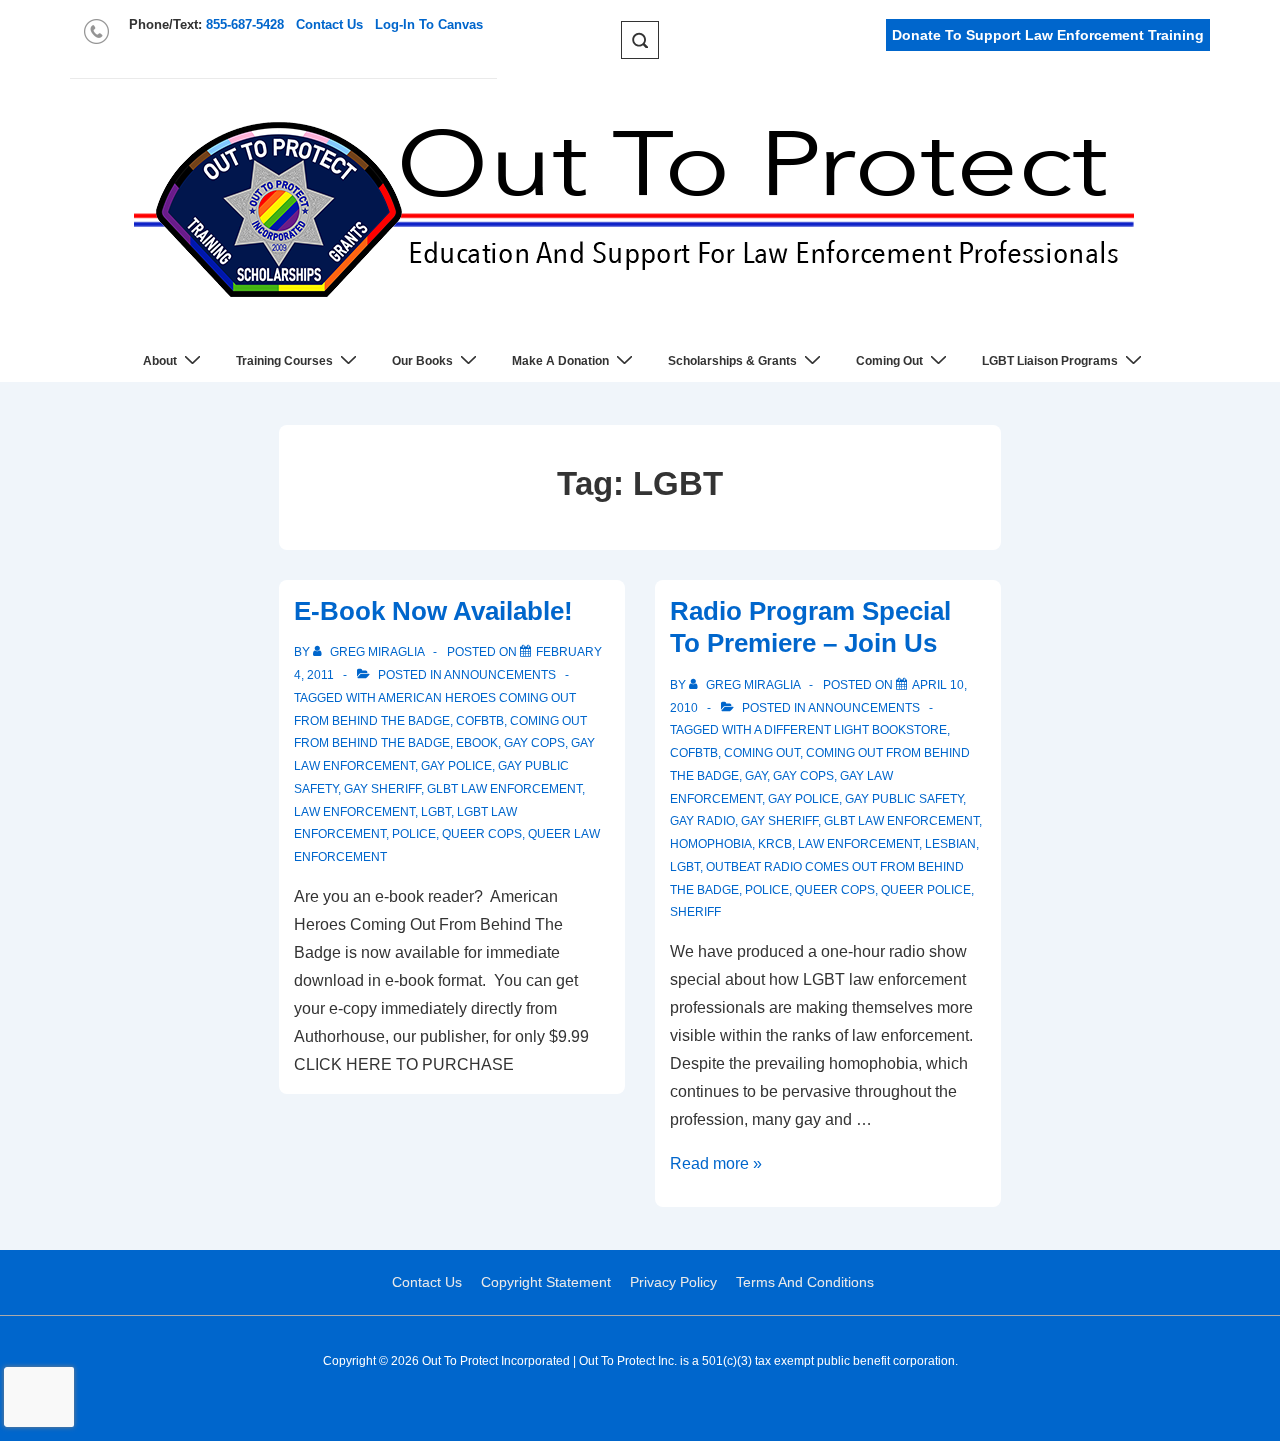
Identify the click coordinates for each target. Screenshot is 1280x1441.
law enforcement (354, 812)
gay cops (534, 743)
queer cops (482, 834)
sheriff (695, 912)
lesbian (950, 844)
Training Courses (284, 361)
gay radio (702, 821)
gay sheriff (382, 789)
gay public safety (904, 799)
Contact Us (329, 24)
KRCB (775, 844)
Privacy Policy (673, 1282)
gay (756, 776)
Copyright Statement (546, 1282)
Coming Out (889, 361)
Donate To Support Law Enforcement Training (1048, 35)
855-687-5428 (245, 24)
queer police (926, 890)
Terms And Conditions (805, 1282)
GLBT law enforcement (504, 789)
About (160, 361)
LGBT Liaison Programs (1050, 361)
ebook (477, 743)
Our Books (422, 361)
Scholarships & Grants (732, 361)
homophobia (711, 844)
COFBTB (480, 721)
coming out (762, 753)
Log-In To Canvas (429, 24)
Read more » (716, 1163)
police (414, 834)
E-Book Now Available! (433, 611)
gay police (456, 766)
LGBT (436, 812)
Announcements (500, 675)
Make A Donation (560, 361)
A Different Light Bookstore (850, 730)
